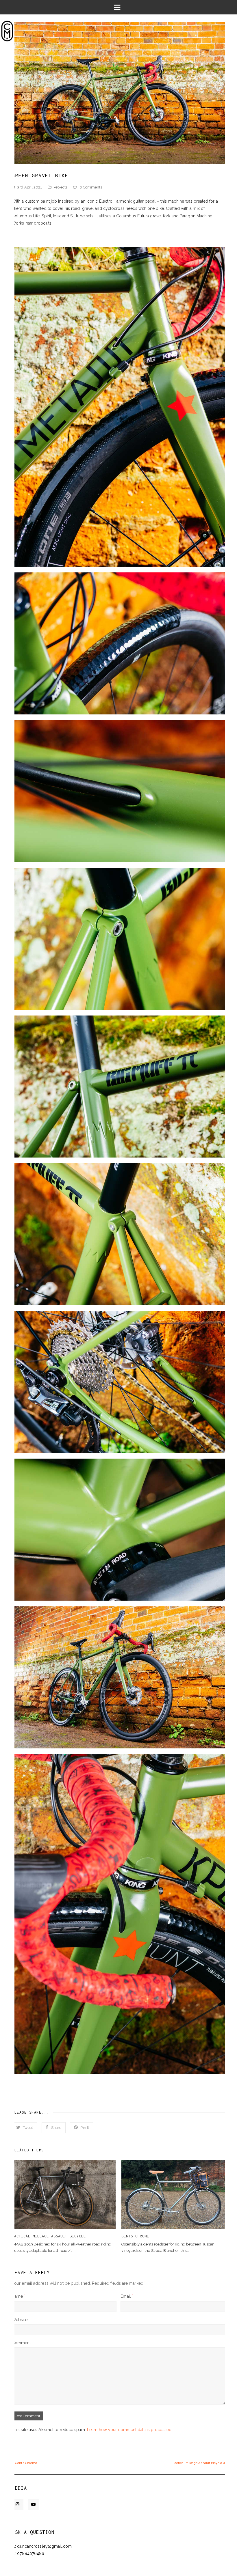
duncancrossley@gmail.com (44, 2546)
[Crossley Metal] (7, 31)
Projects (61, 187)
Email (127, 2296)
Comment (21, 2343)
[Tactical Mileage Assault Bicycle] (64, 2195)
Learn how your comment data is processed (129, 2430)
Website (20, 2320)
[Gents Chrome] (173, 2195)
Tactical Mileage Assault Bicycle (49, 2236)
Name (18, 2296)
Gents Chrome (135, 2236)
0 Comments (91, 187)
